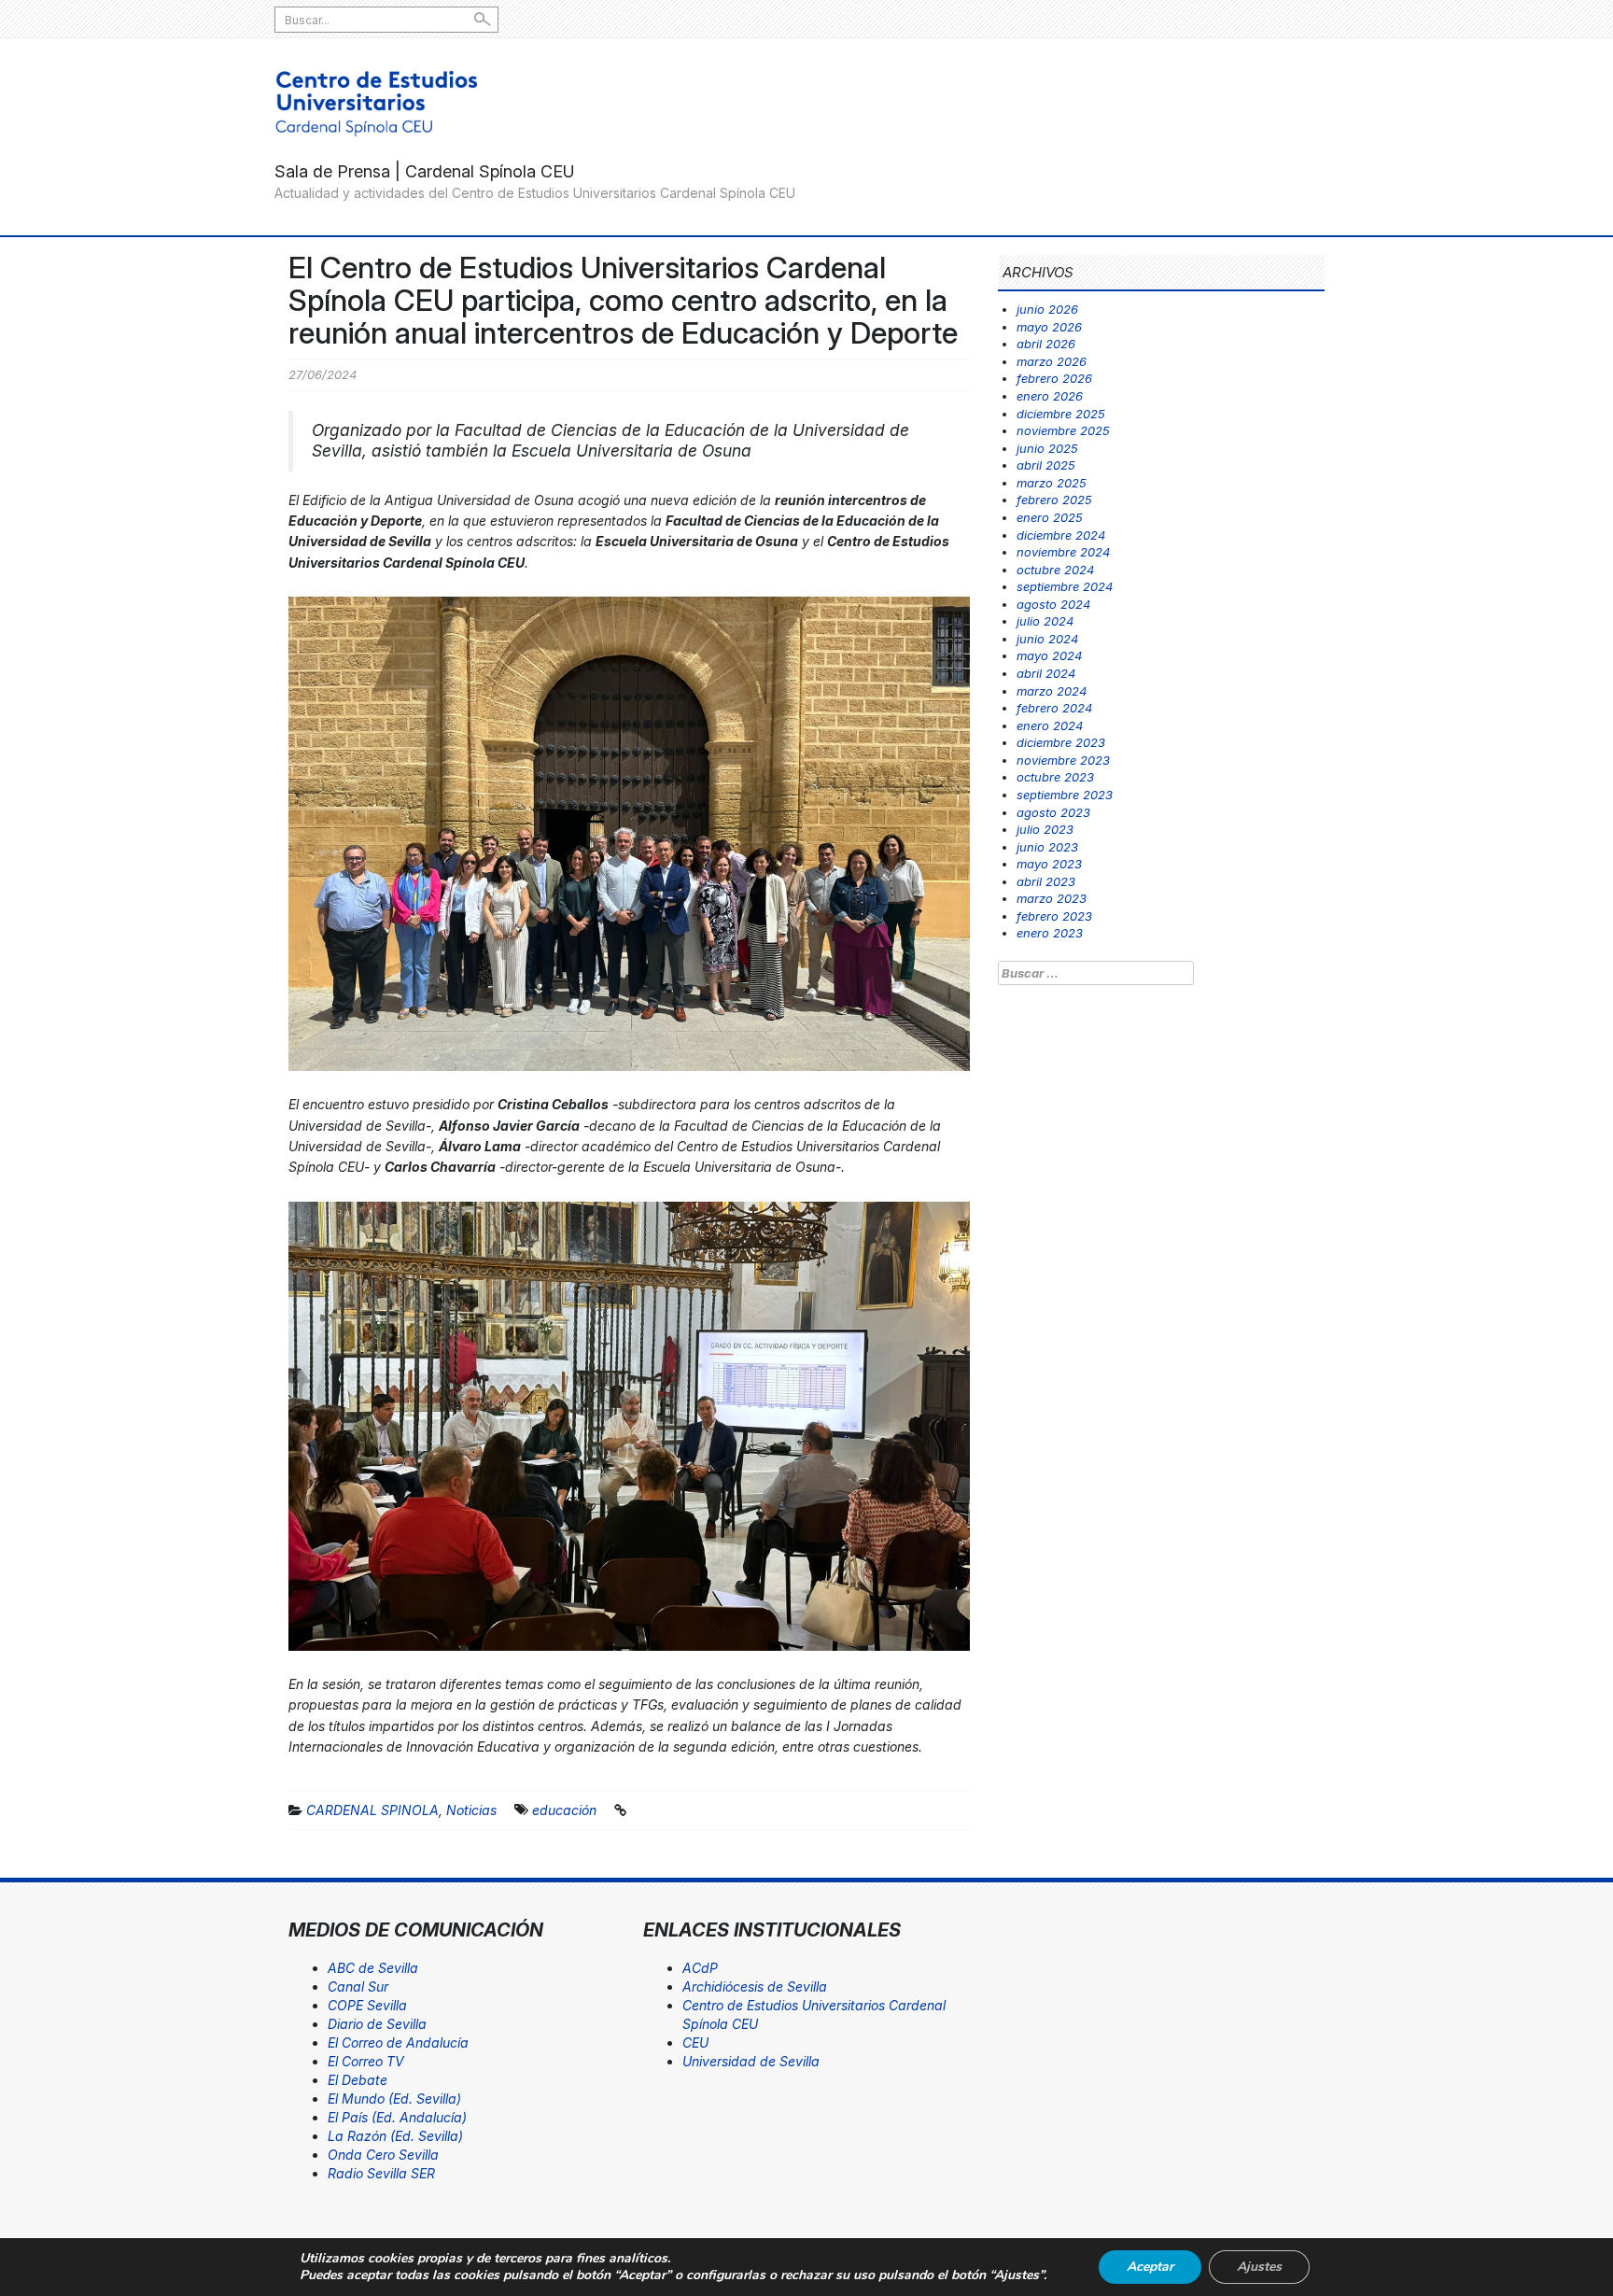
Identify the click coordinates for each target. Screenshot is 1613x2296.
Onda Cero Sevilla (383, 2155)
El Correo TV (366, 2061)
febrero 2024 (1054, 708)
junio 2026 (1047, 309)
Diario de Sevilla (377, 2024)
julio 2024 (1045, 621)
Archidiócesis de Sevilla (755, 1986)
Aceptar (1150, 2267)
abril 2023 (1046, 881)
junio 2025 (1047, 448)
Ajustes (1259, 2267)
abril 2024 (1046, 673)
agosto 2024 (1053, 604)
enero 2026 (1050, 396)
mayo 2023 (1049, 864)
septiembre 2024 (1065, 586)
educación (564, 1810)
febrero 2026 (1054, 378)
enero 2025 (1050, 517)
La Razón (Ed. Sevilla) (395, 2136)
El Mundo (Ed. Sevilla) (394, 2099)
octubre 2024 (1055, 570)
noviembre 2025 (1063, 430)
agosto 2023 (1053, 812)
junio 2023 (1047, 847)
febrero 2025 (1054, 500)
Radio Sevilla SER (381, 2173)
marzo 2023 (1052, 898)
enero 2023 (1050, 933)
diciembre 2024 (1061, 535)
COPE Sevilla (367, 2005)
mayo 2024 (1049, 655)
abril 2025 (1046, 465)
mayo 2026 (1049, 327)
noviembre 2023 (1063, 760)
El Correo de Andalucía (398, 2042)
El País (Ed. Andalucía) (397, 2117)
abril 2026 (1046, 344)
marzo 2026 (1052, 361)
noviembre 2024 (1063, 552)
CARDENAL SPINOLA (372, 1810)
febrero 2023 (1054, 916)
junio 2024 (1047, 639)
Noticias (471, 1810)
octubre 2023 (1055, 777)
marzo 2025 (1052, 483)
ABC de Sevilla (373, 1968)
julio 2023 (1045, 829)
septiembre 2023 (1065, 795)
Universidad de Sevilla (751, 2061)
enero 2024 (1050, 725)
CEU (695, 2042)
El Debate (358, 2080)
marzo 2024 (1052, 691)
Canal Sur (358, 1986)
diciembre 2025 (1061, 414)
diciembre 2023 (1061, 742)
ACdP (700, 1968)
